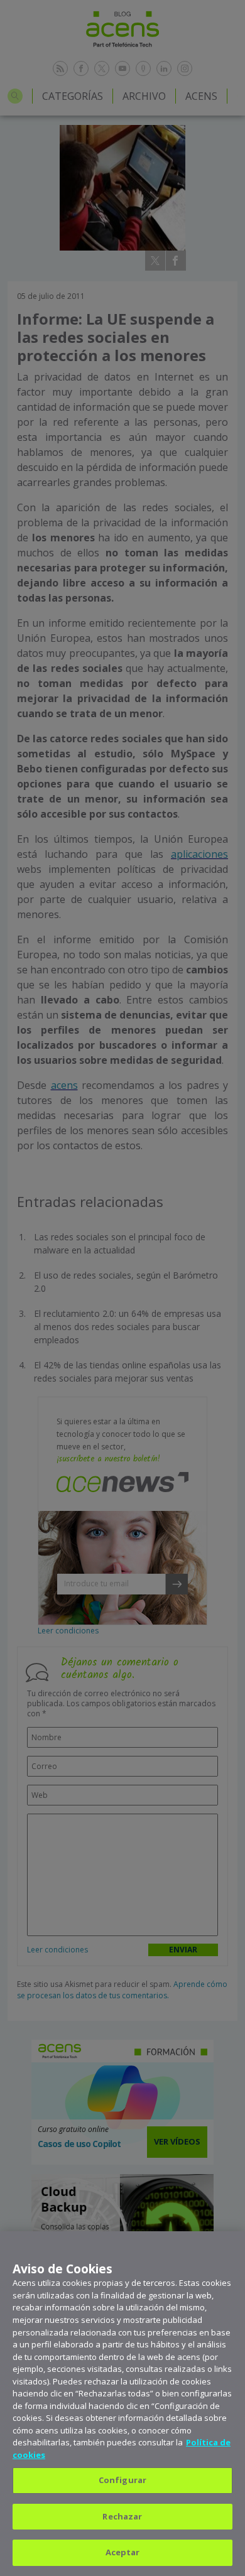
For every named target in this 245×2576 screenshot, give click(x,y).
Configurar (122, 2480)
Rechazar (122, 2516)
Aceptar (123, 2552)
